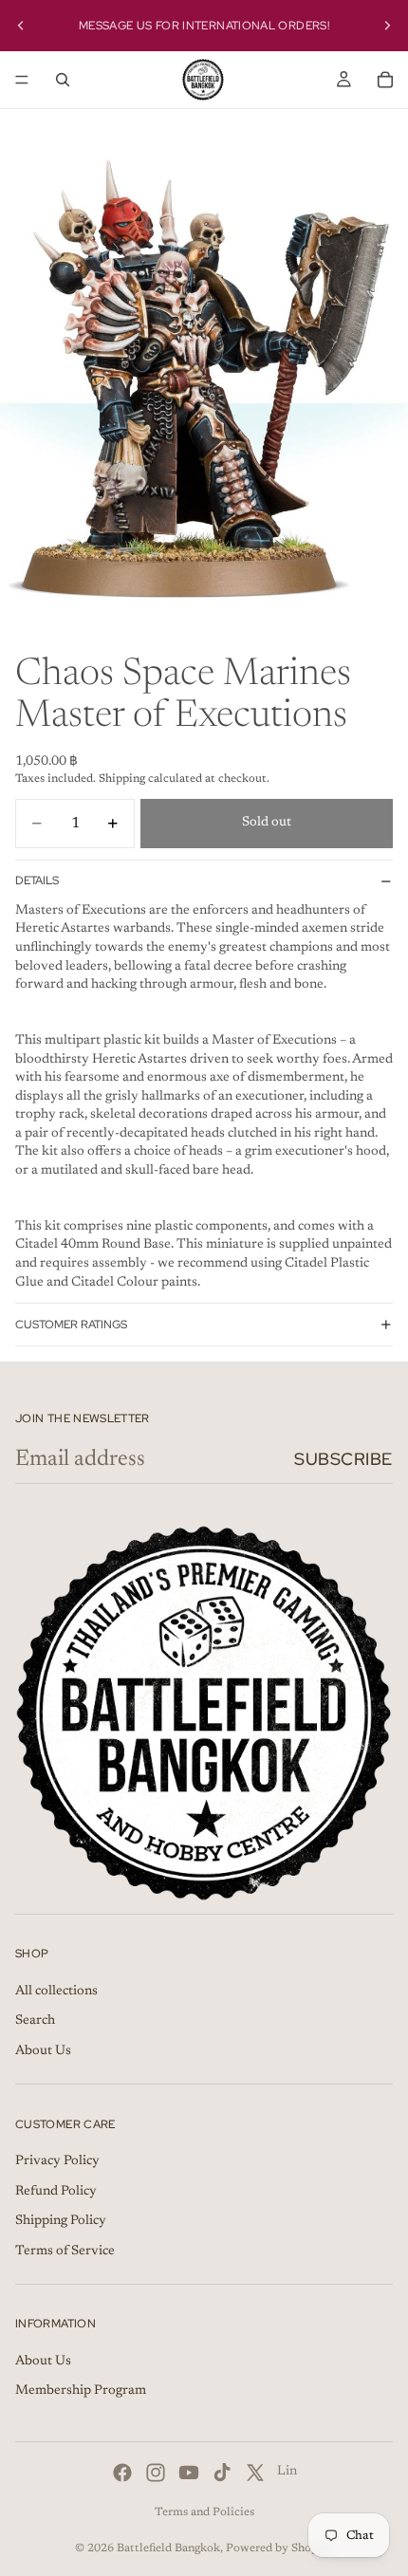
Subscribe (343, 1459)
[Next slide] (387, 26)
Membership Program (81, 2392)
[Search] (63, 80)
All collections (56, 1992)
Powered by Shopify (279, 2548)
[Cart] (385, 80)
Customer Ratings (71, 1325)
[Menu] (22, 80)
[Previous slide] (21, 26)
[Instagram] (156, 2473)
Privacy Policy (57, 2161)
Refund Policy (56, 2192)
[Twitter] (255, 2473)
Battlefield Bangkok (168, 2548)
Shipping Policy (61, 2221)
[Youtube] (189, 2473)
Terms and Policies (204, 2512)
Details (37, 880)
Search (35, 2021)
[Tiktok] (222, 2473)
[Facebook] (122, 2473)
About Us (43, 2051)
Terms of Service (65, 2252)
